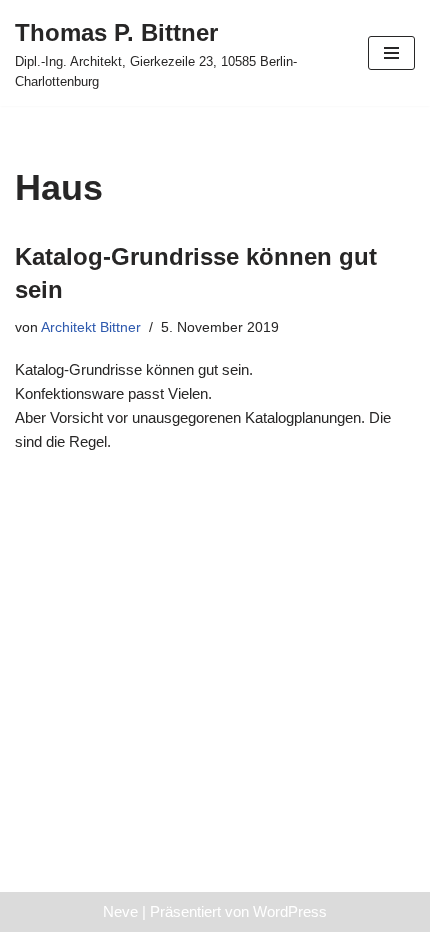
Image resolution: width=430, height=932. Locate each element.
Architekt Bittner (91, 327)
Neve (120, 911)
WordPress (290, 911)
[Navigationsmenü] (391, 53)
